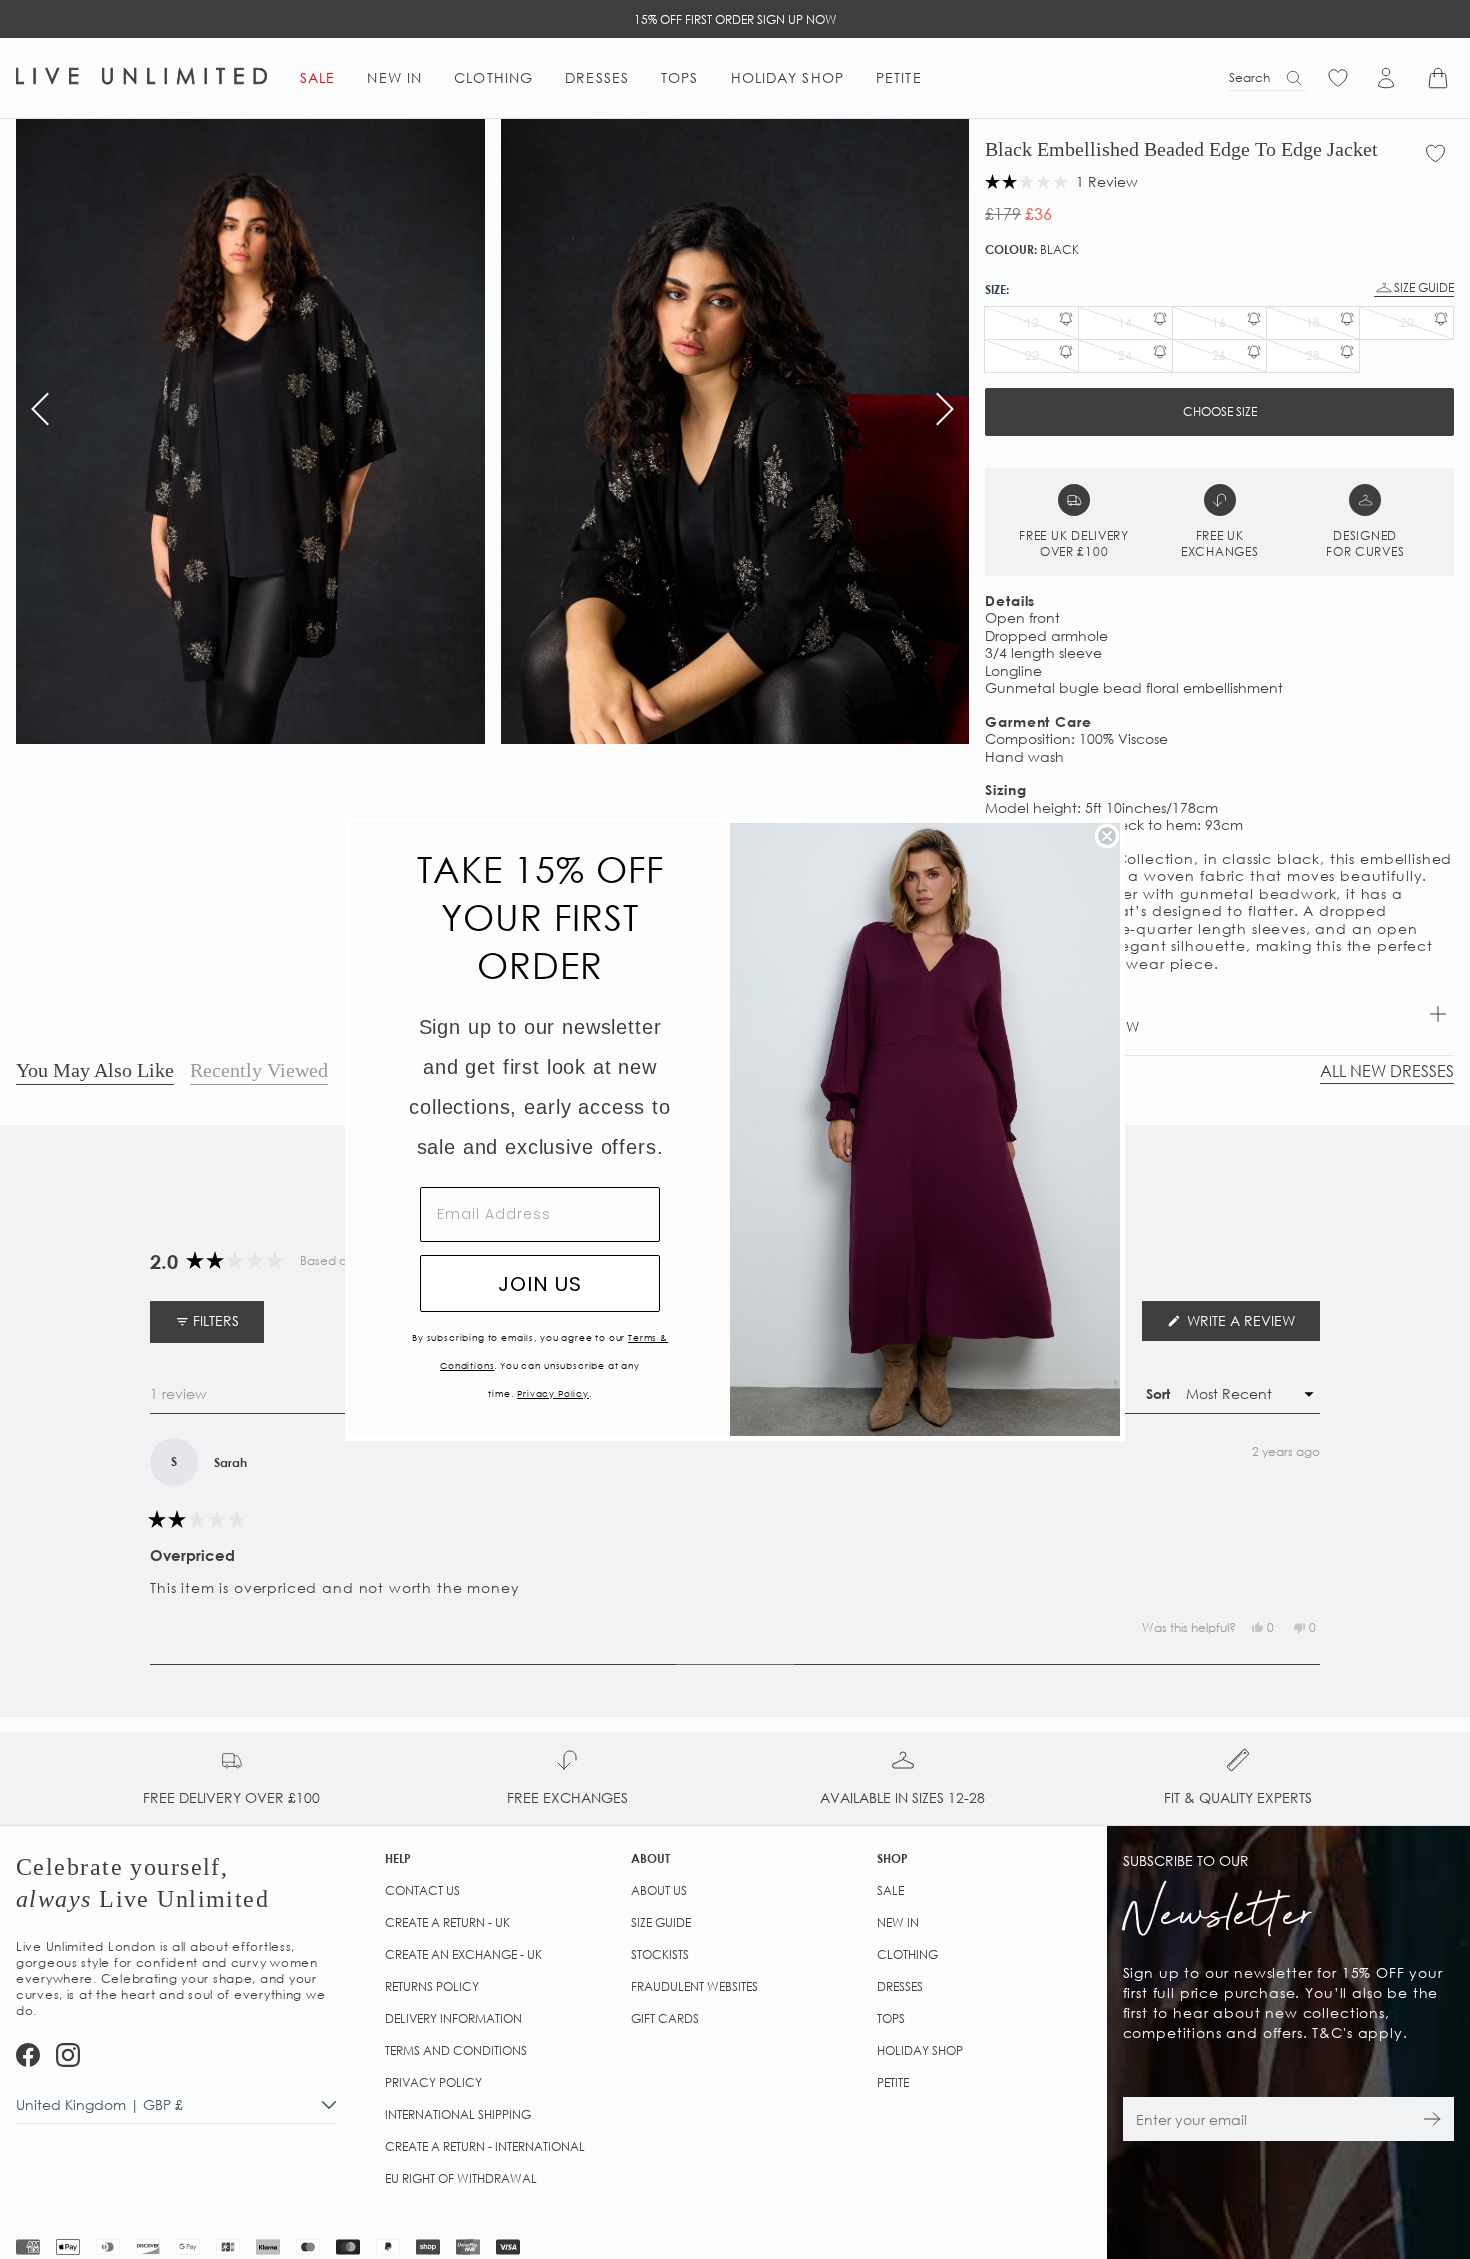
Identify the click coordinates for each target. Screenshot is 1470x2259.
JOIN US (540, 1284)
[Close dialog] (1107, 836)
